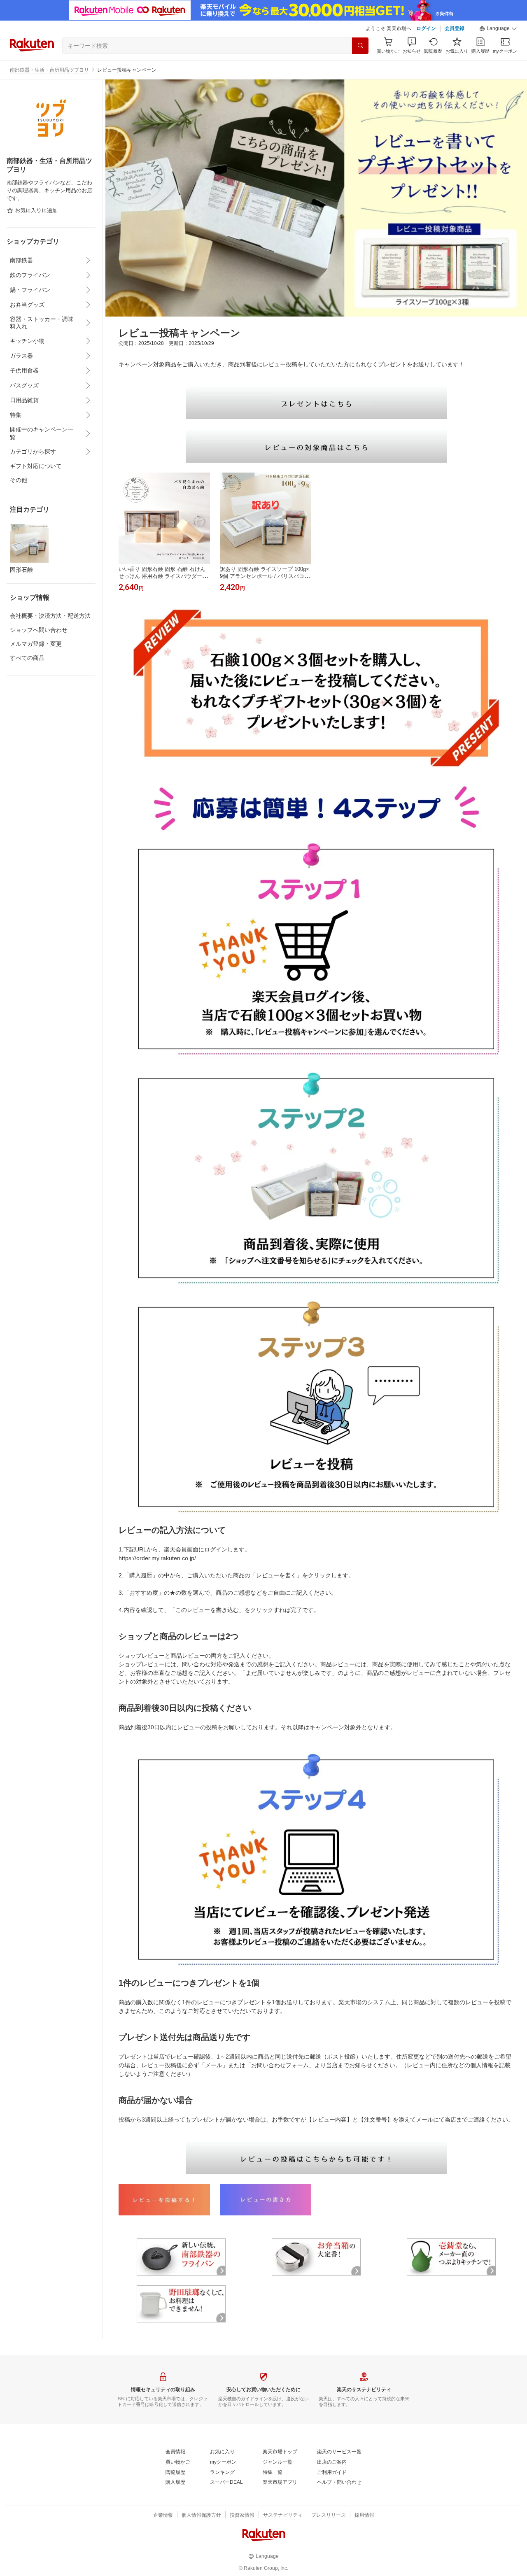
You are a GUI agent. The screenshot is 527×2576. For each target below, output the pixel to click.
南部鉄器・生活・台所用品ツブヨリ (49, 70)
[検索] (360, 46)
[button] (498, 29)
